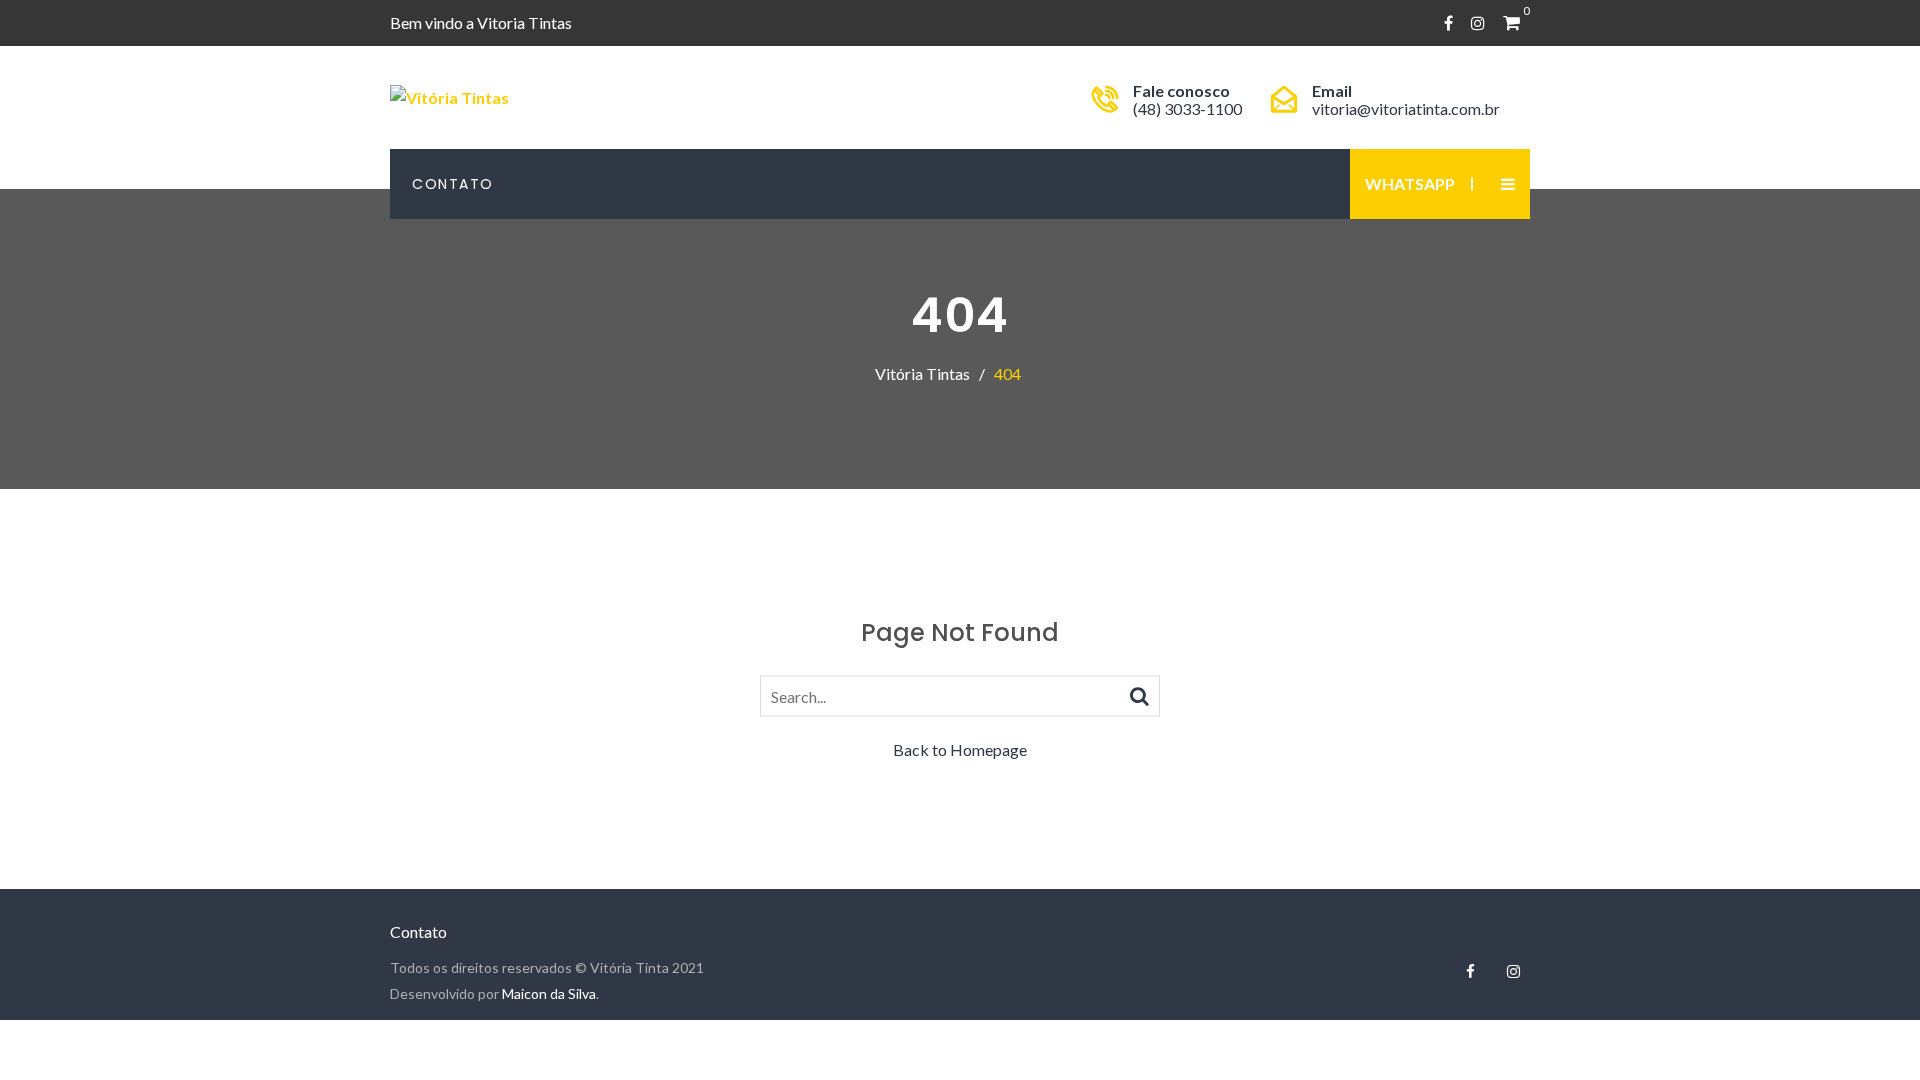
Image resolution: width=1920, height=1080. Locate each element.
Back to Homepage (960, 749)
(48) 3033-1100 (1187, 108)
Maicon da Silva (549, 993)
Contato (453, 184)
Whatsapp (1410, 183)
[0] (1511, 22)
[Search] (1139, 695)
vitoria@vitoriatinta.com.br (1406, 108)
